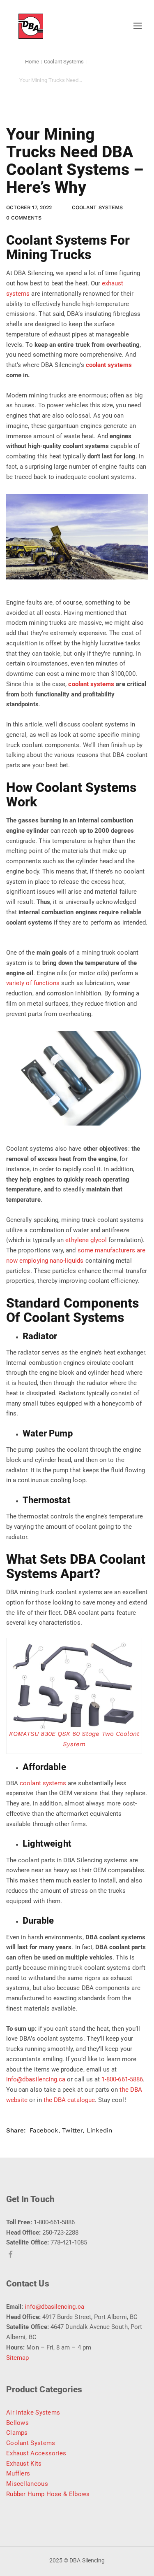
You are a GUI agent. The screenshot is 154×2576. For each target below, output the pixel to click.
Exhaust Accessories (36, 2453)
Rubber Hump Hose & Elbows (48, 2494)
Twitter (72, 2130)
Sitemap (17, 2358)
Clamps (17, 2433)
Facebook (44, 2130)
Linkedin (99, 2130)
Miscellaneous (27, 2484)
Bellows (17, 2423)
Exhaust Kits (24, 2464)
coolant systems (109, 365)
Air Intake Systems (33, 2413)
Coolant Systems (64, 62)
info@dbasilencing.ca (54, 2307)
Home (32, 62)
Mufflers (18, 2473)
